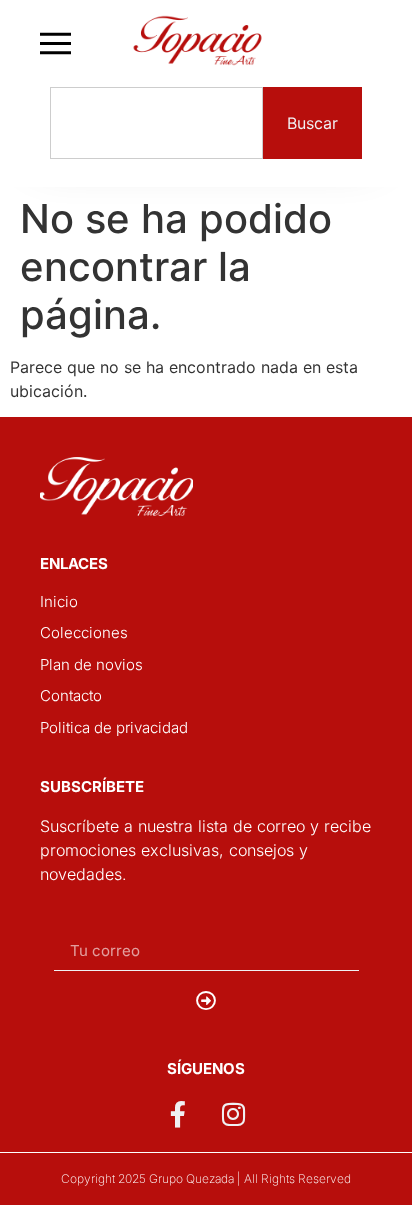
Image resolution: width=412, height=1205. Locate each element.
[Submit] (206, 1001)
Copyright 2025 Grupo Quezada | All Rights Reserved (206, 1178)
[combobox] (156, 123)
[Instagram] (234, 1114)
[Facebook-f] (178, 1114)
